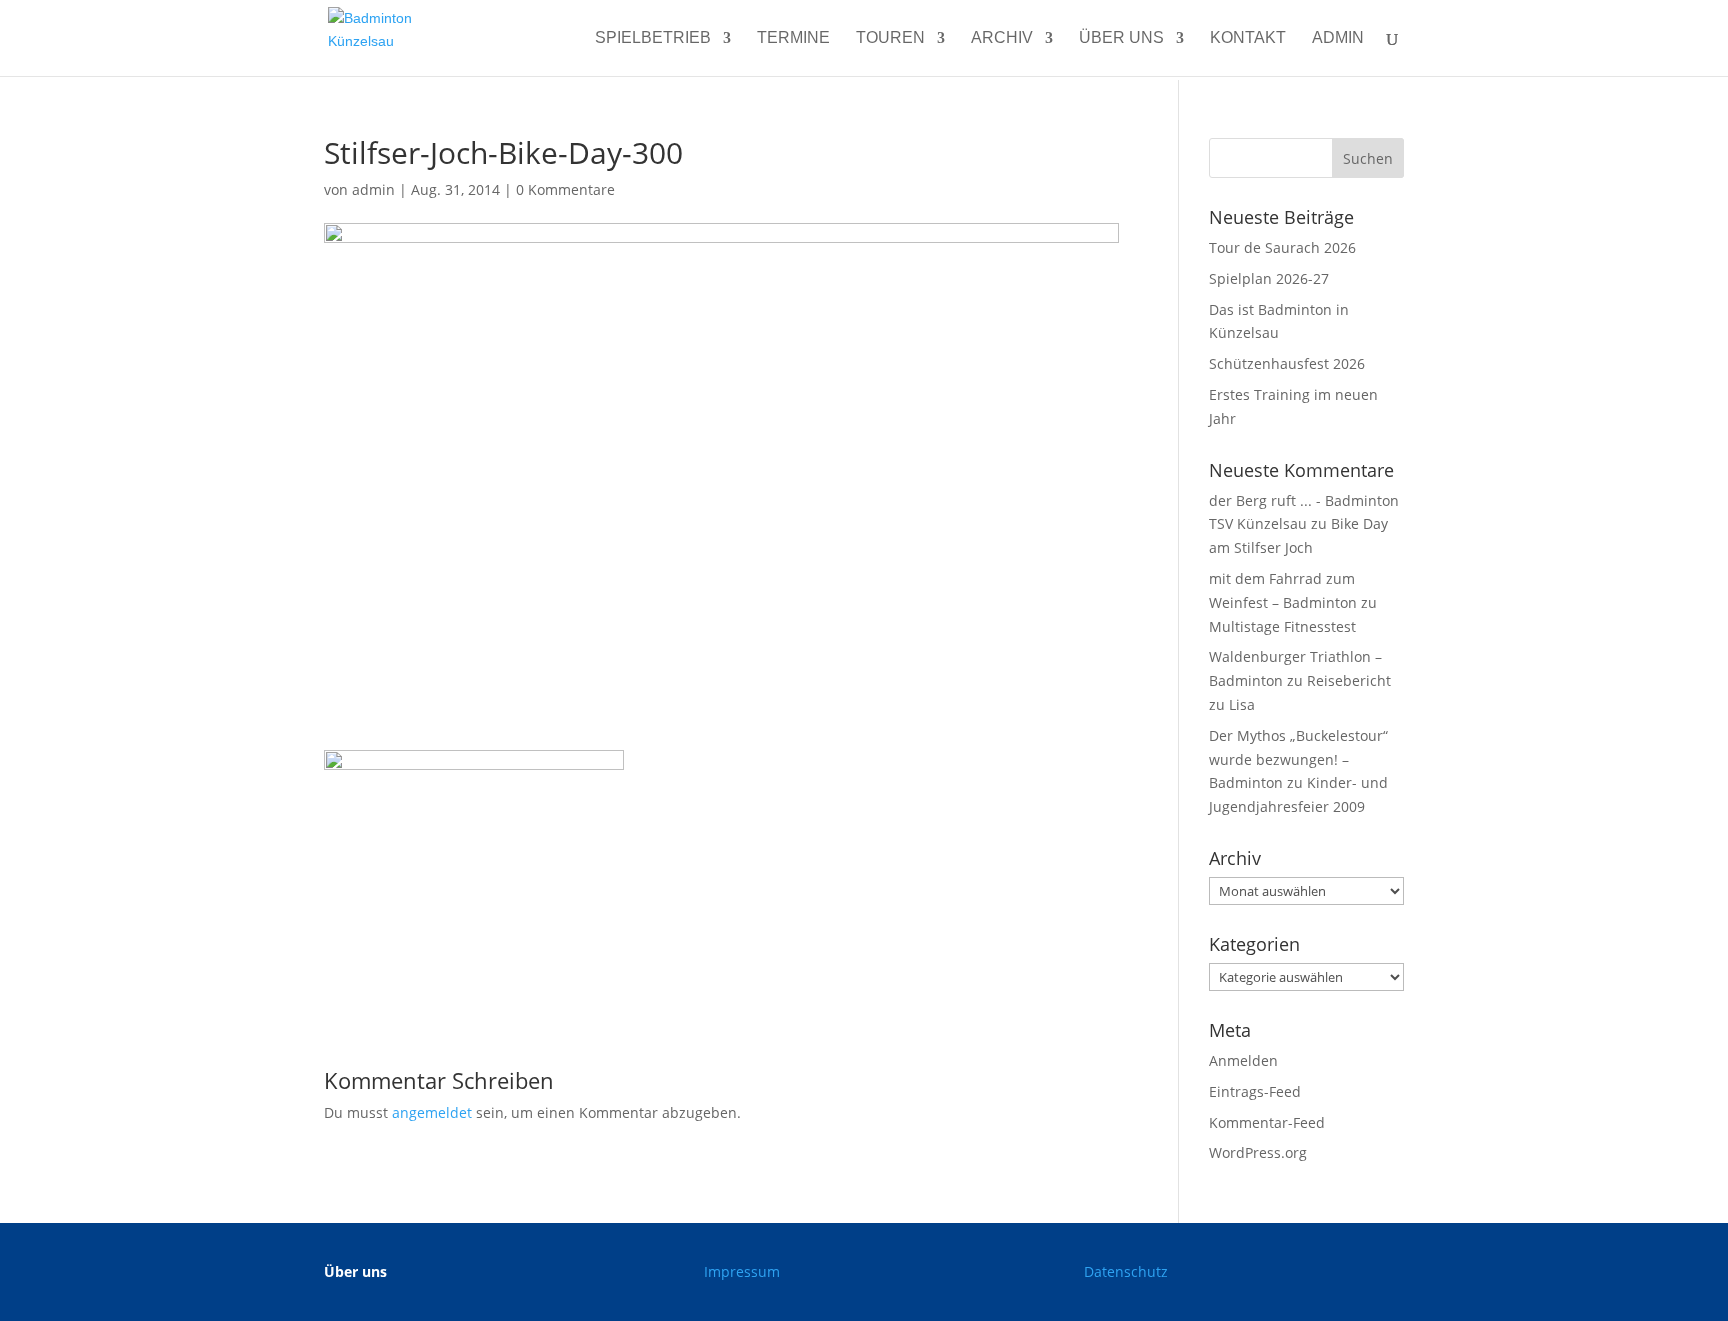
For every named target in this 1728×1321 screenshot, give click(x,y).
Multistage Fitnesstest (1282, 626)
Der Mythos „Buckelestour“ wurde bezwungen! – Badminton (1298, 759)
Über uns (1121, 38)
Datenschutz (1126, 1271)
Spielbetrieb (653, 38)
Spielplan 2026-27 (1269, 278)
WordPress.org (1258, 1152)
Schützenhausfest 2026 (1287, 363)
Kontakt (1248, 38)
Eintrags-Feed (1255, 1091)
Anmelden (1243, 1060)
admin (1338, 38)
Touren (890, 38)
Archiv (1002, 38)
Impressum (742, 1271)
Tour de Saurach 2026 (1282, 247)
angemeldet (432, 1112)
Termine (793, 38)
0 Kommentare (565, 189)
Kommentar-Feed (1267, 1122)
